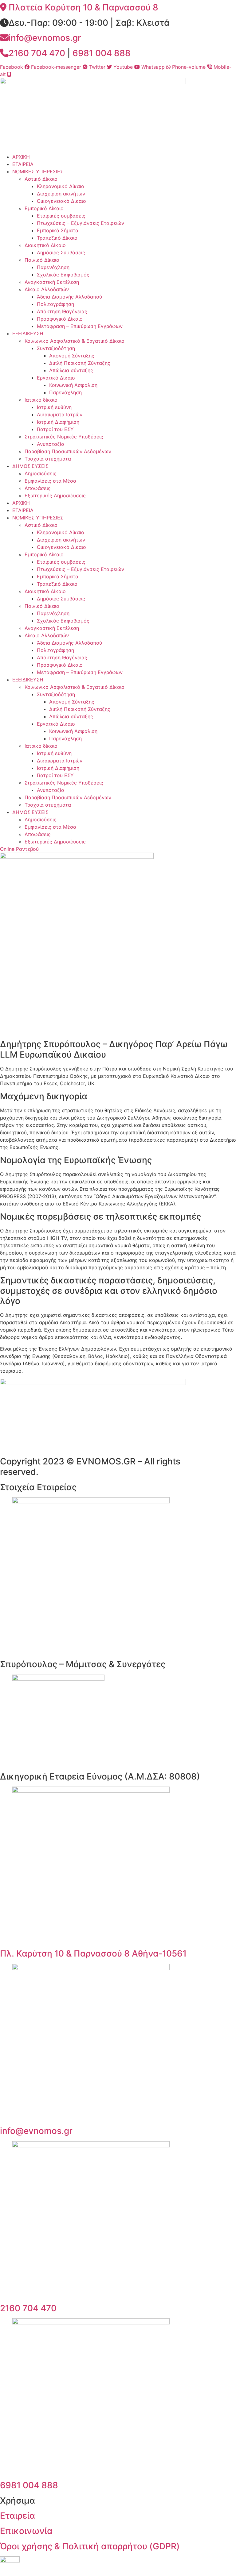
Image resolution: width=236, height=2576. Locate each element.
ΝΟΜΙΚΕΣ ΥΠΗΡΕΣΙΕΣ (38, 172)
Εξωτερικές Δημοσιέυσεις (55, 496)
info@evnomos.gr (36, 2131)
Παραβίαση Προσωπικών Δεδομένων (68, 451)
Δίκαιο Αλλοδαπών (47, 289)
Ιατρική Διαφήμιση (58, 422)
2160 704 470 (28, 2308)
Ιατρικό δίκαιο (41, 400)
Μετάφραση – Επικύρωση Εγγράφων (80, 326)
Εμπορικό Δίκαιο (44, 208)
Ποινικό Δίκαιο (42, 260)
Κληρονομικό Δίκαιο (61, 186)
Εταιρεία (18, 2516)
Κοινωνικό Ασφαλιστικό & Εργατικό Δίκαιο (75, 341)
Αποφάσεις (38, 488)
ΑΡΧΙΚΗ (21, 157)
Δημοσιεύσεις (41, 473)
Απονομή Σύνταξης (72, 356)
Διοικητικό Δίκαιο (45, 245)
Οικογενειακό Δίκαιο (61, 201)
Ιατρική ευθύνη (54, 407)
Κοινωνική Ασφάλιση (73, 385)
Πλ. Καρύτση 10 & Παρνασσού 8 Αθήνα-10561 (93, 1953)
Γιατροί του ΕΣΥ (55, 429)
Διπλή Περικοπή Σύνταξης (80, 363)
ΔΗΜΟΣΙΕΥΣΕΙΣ (30, 466)
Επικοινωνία (26, 2531)
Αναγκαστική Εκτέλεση (52, 282)
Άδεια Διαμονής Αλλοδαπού (69, 297)
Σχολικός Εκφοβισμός (63, 275)
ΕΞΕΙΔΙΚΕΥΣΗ (28, 334)
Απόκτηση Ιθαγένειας (62, 311)
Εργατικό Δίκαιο (56, 378)
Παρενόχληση (53, 267)
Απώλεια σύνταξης (71, 370)
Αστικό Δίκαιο (41, 179)
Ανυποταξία (51, 444)
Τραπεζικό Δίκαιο (57, 238)
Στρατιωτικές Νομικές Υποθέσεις (64, 437)
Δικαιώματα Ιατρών (60, 415)
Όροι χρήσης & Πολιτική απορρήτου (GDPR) (90, 2546)
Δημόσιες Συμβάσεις (61, 253)
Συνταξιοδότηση (56, 348)
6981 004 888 (102, 53)
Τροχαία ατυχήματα (48, 459)
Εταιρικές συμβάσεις (61, 216)
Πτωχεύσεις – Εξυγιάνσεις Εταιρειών (81, 223)
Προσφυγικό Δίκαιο (60, 319)
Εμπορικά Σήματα (58, 230)
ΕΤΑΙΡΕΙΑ (23, 164)
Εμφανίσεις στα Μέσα (50, 481)
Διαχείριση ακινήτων (61, 194)
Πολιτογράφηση (55, 304)
